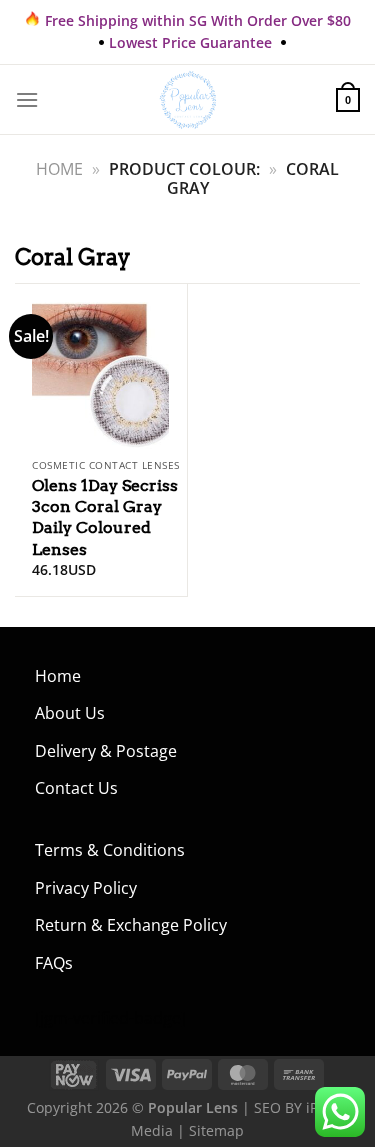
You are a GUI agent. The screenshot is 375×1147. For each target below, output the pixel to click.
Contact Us (76, 788)
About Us (70, 713)
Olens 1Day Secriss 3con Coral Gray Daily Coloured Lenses (105, 517)
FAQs (54, 963)
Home (59, 169)
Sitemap (216, 1130)
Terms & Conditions (110, 850)
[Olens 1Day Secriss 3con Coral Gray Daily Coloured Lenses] (100, 366)
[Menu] (27, 99)
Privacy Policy (86, 888)
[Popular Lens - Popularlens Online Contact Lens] (188, 100)
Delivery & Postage (106, 751)
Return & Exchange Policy (131, 925)
